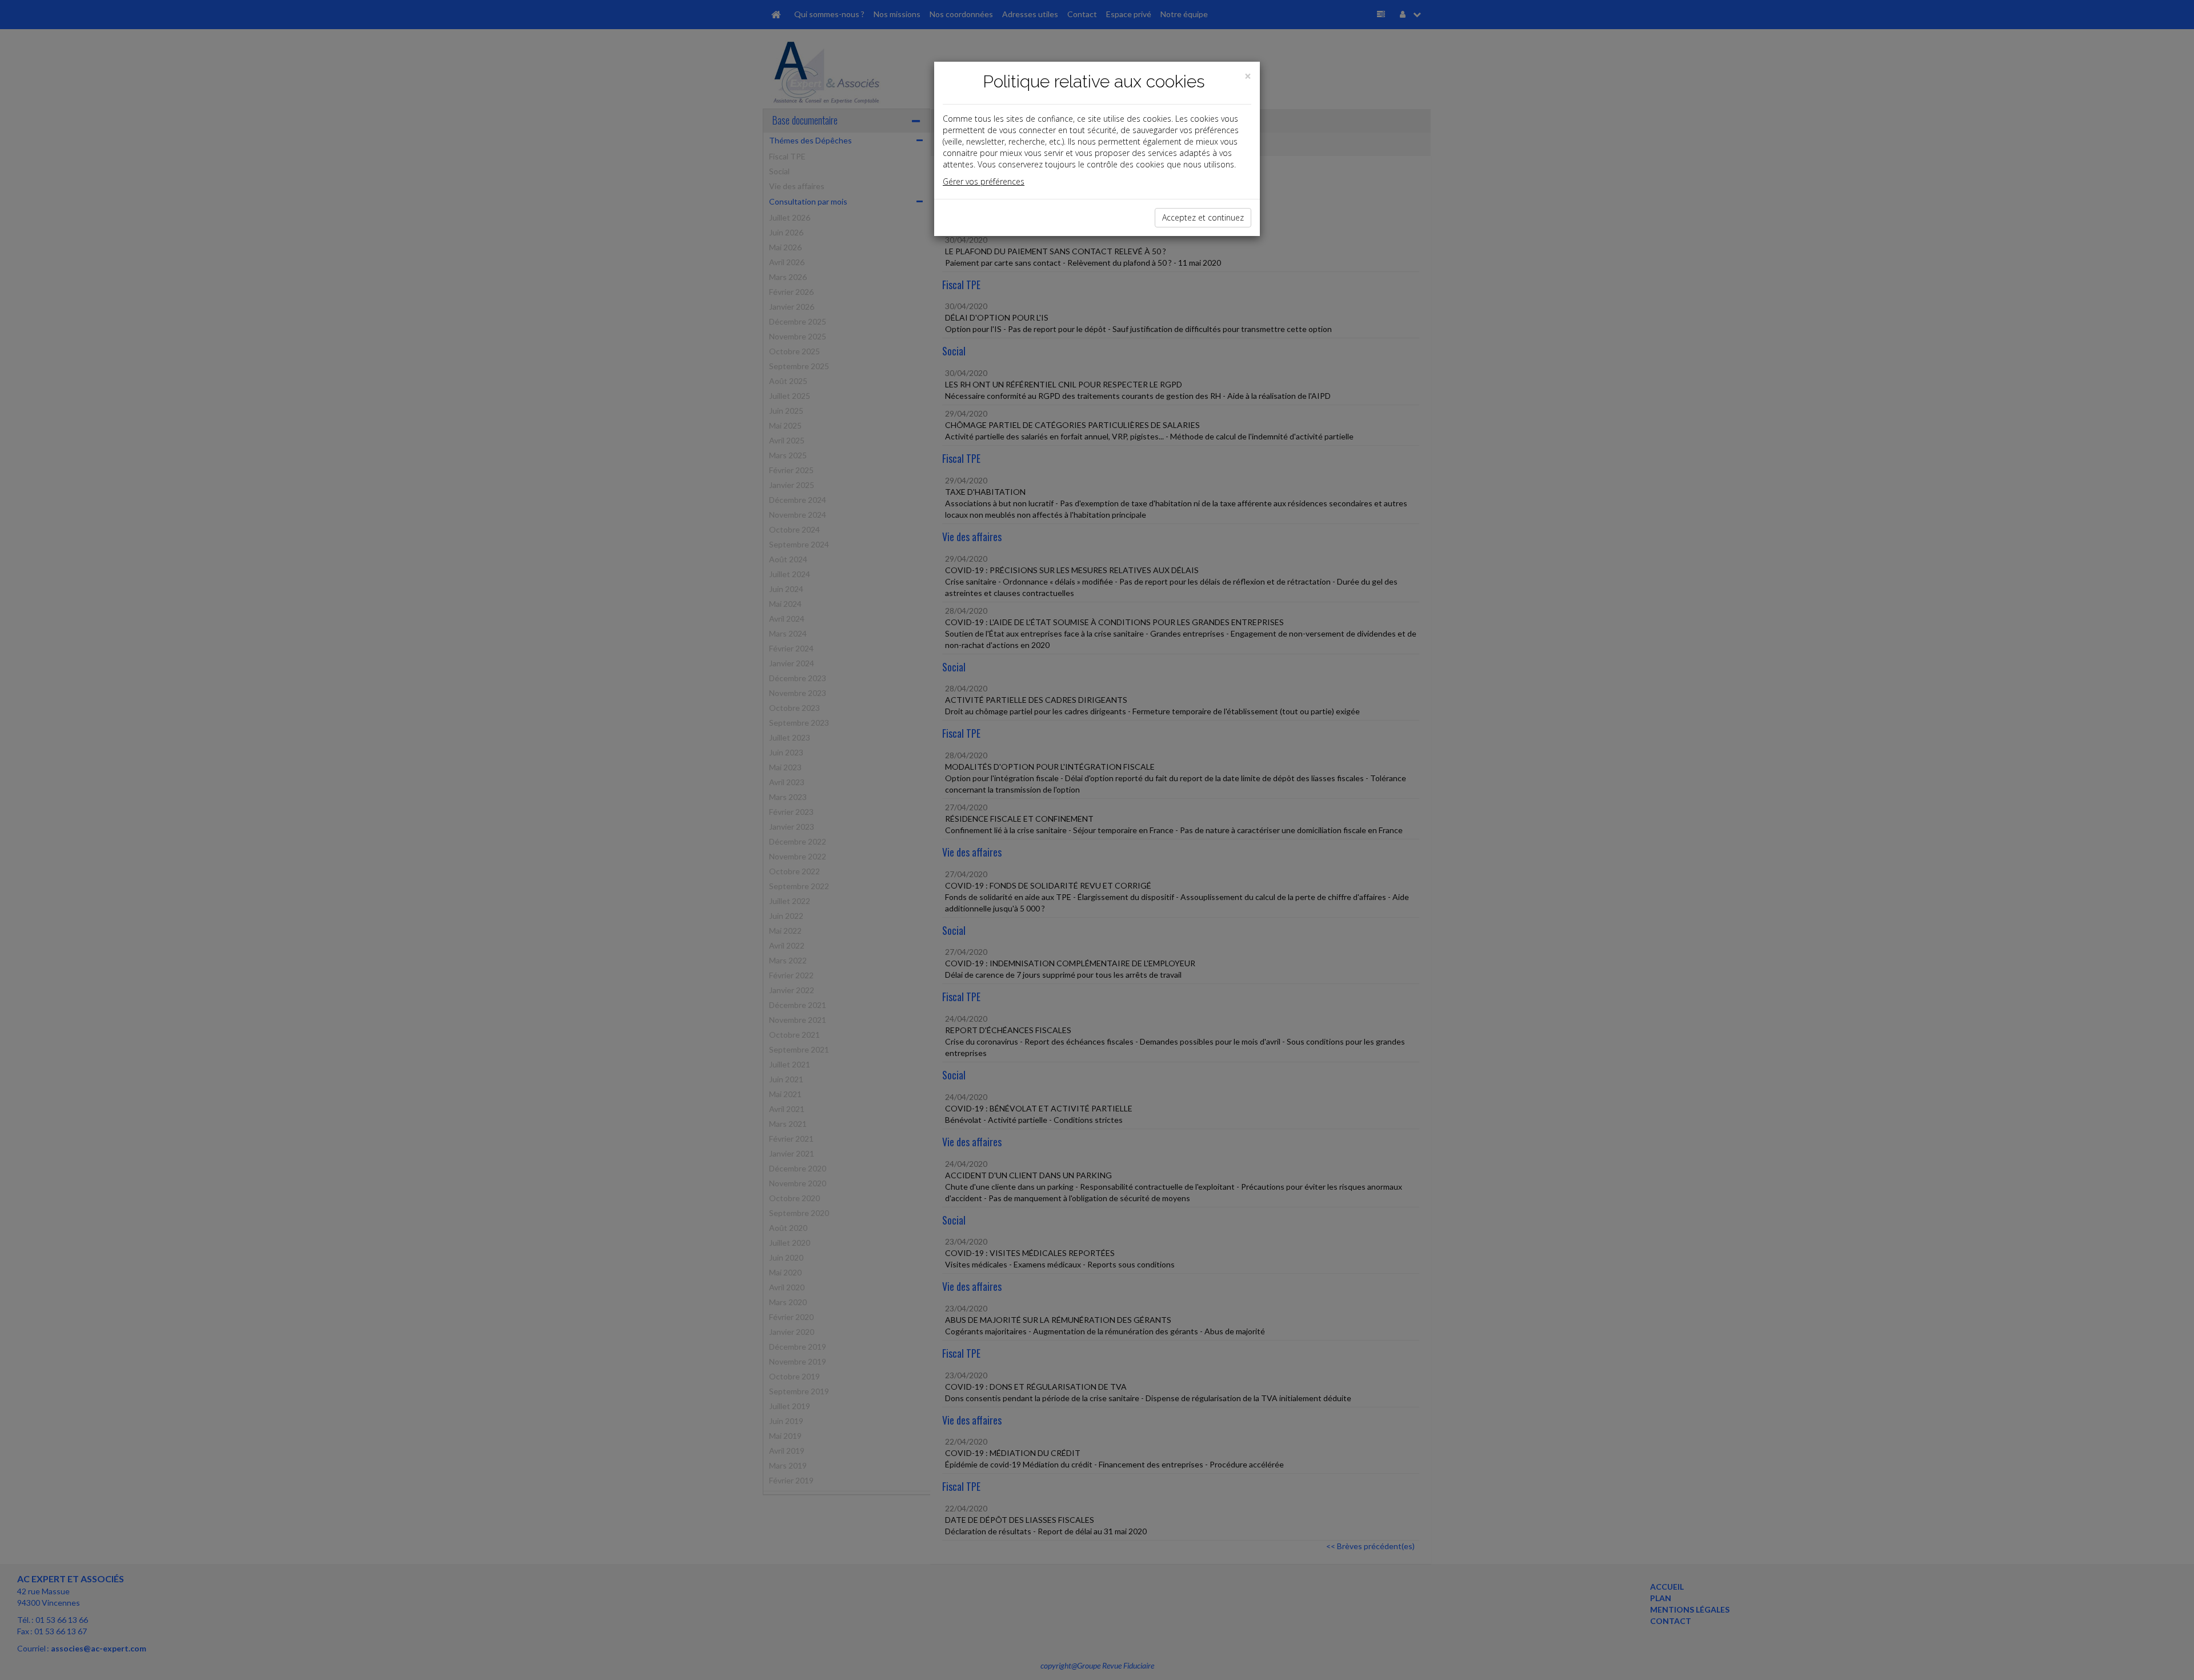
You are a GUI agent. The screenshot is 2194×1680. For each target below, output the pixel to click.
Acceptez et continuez (1203, 217)
